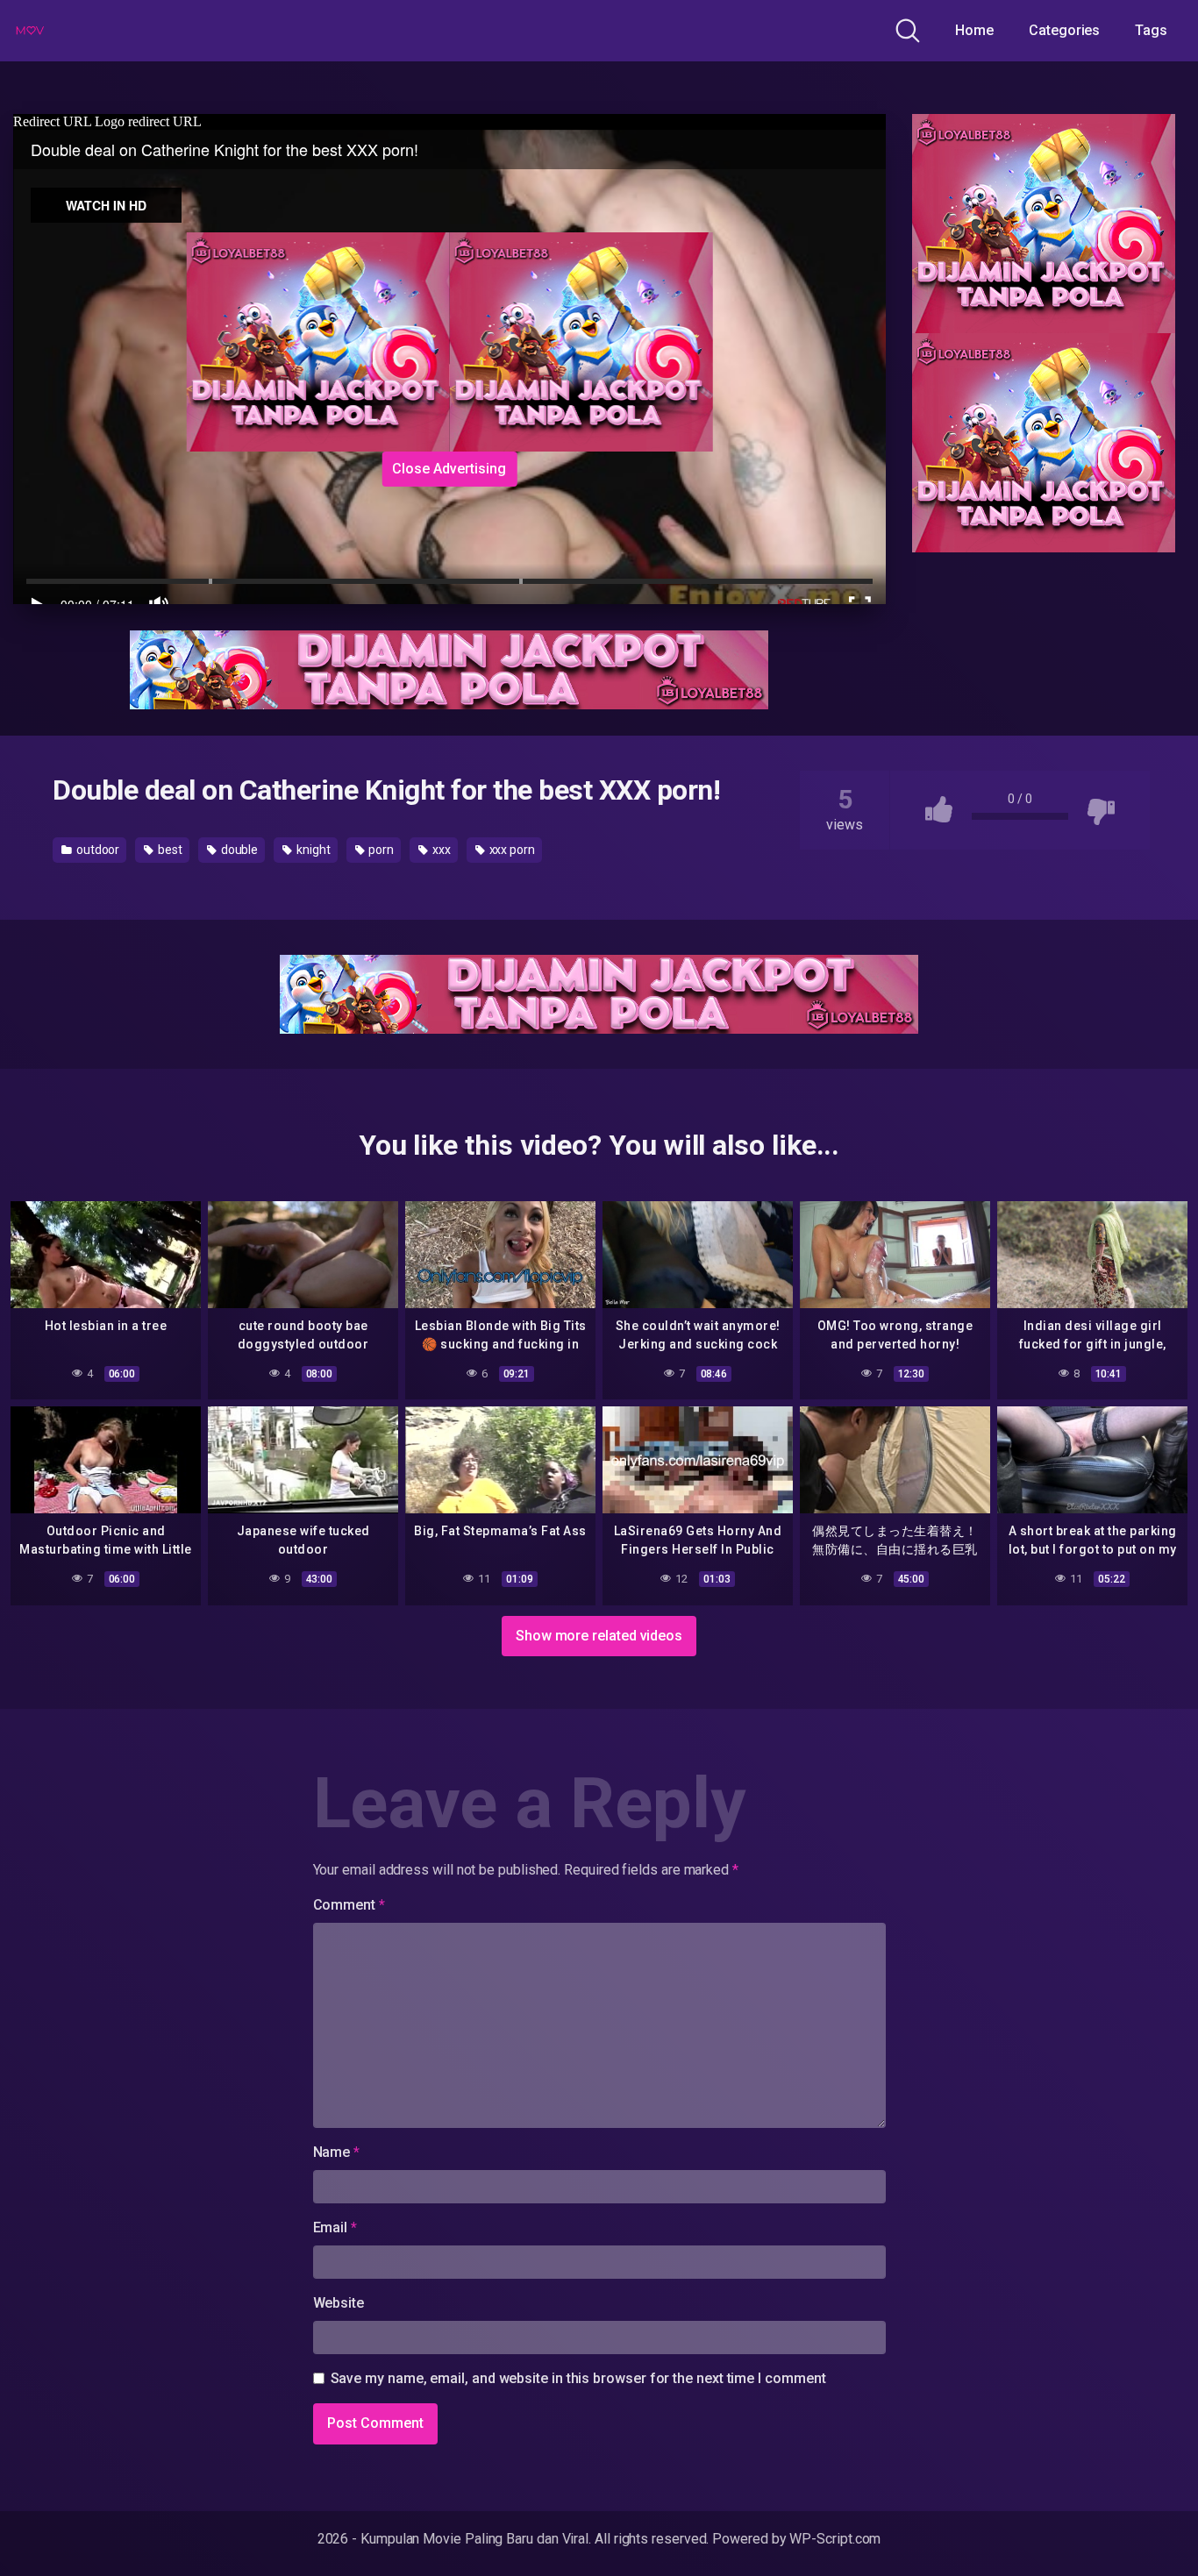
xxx (440, 850)
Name (337, 2152)
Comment (349, 1905)
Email (335, 2227)
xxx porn (511, 850)
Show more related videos (599, 1636)
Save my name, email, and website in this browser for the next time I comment (578, 2378)
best (169, 850)
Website (339, 2303)
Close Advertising (449, 469)
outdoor (96, 850)
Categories (1064, 30)
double (238, 850)
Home (974, 30)
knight (312, 850)
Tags (1151, 30)
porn (381, 850)
